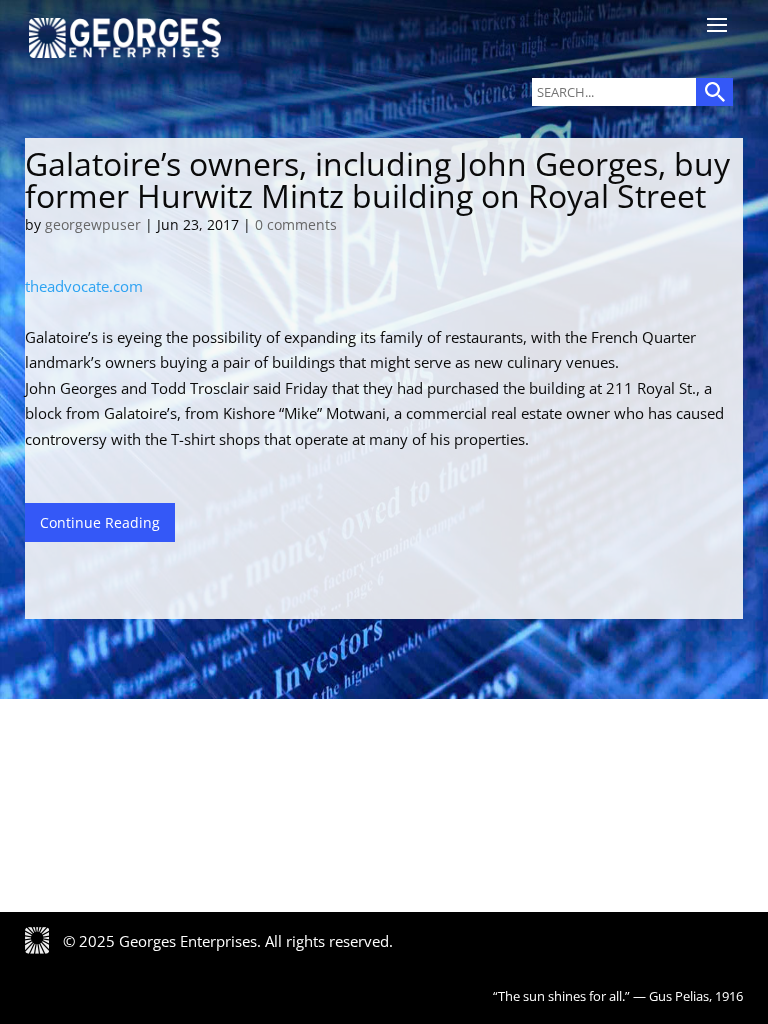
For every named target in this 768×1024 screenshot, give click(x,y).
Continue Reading (100, 522)
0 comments (296, 224)
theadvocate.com (84, 286)
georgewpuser (93, 224)
